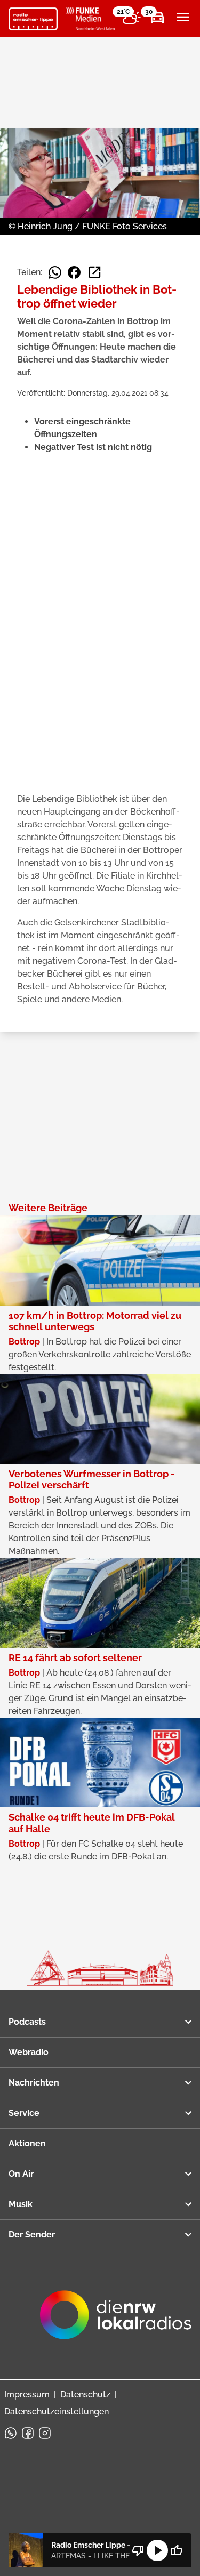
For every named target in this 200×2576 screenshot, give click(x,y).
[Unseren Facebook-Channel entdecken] (28, 2433)
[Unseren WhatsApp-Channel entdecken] (11, 2433)
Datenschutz (85, 2394)
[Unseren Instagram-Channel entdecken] (45, 2433)
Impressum (27, 2394)
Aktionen (27, 2143)
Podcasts (27, 2022)
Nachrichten (34, 2083)
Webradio (29, 2052)
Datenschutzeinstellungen (57, 2412)
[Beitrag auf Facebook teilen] (74, 272)
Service (24, 2113)
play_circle (157, 2550)
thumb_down (138, 2550)
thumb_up (177, 2550)
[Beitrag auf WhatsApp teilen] (55, 272)
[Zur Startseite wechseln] (33, 19)
